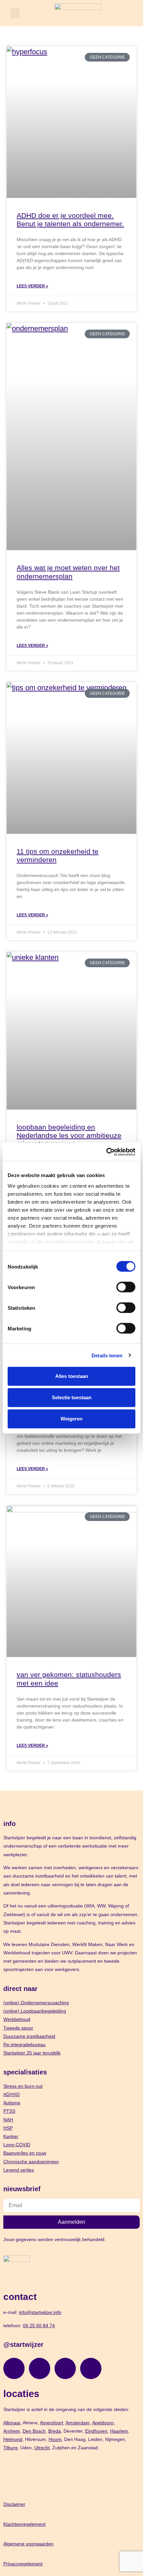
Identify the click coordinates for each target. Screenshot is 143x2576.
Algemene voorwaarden (28, 2544)
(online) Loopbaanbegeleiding (35, 2011)
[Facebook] (40, 2368)
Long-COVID (17, 2145)
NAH (8, 2120)
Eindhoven (96, 2431)
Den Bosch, (35, 2431)
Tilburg (10, 2448)
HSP (8, 2128)
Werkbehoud (17, 2019)
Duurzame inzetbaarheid (29, 2036)
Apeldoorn (103, 2423)
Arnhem (12, 2431)
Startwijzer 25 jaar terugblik (32, 2053)
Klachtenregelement (24, 2524)
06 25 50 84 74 (39, 2326)
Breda (55, 2431)
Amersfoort (52, 2423)
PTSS (9, 2111)
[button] (15, 13)
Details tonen (107, 1355)
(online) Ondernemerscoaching (36, 2003)
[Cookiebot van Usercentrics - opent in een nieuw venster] (106, 1152)
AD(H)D (11, 2094)
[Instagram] (14, 2368)
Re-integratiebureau (24, 2045)
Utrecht (42, 2448)
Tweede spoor (18, 2028)
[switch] (126, 1287)
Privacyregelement (23, 2564)
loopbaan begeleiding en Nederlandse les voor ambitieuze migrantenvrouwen (69, 1135)
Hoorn (55, 2439)
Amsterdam (78, 2423)
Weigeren (71, 1419)
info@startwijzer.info (40, 2312)
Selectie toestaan (72, 1397)
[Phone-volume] (91, 2368)
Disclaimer (14, 2504)
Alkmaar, (12, 2423)
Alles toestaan (72, 1376)
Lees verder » (32, 286)
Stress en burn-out (23, 2086)
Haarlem (119, 2431)
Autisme (12, 2103)
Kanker (11, 2136)
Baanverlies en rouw (25, 2153)
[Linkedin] (65, 2368)
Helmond (13, 2439)
